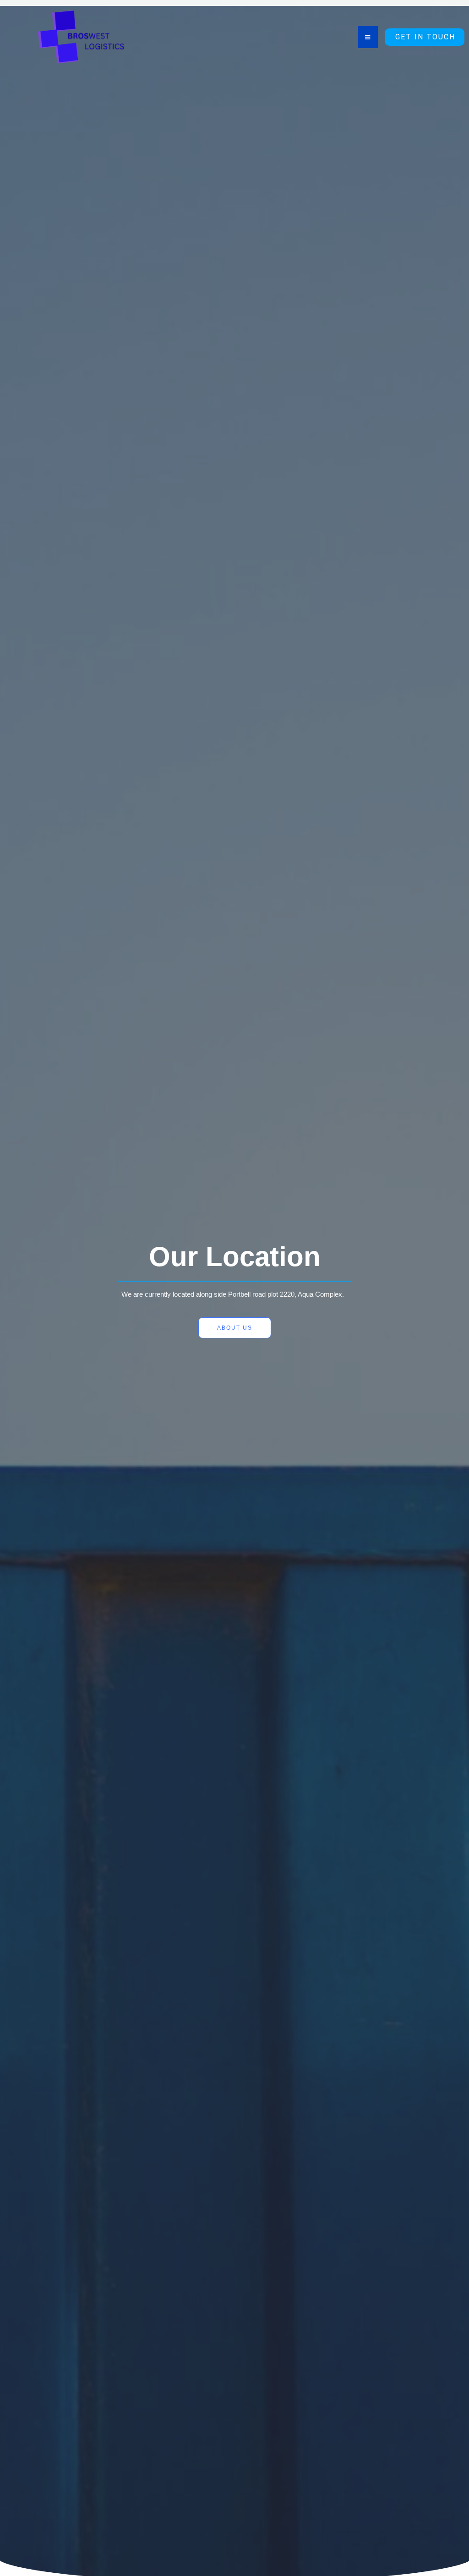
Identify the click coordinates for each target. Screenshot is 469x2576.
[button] (425, 37)
